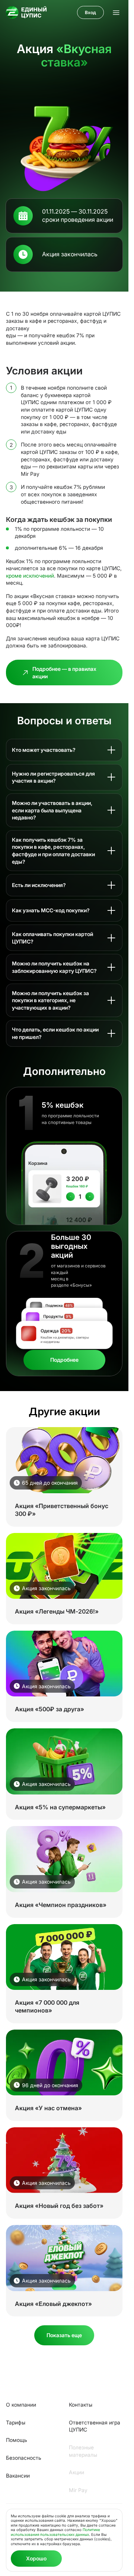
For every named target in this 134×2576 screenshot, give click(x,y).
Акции (76, 2472)
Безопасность (24, 2458)
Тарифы (16, 2422)
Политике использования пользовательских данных (55, 2532)
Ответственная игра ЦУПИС (95, 2426)
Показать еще (64, 2335)
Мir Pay (78, 2490)
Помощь (17, 2440)
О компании (21, 2405)
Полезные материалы (83, 2451)
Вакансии (18, 2476)
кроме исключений (30, 576)
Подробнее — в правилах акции (64, 673)
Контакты (81, 2405)
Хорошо (36, 2558)
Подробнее (64, 1360)
